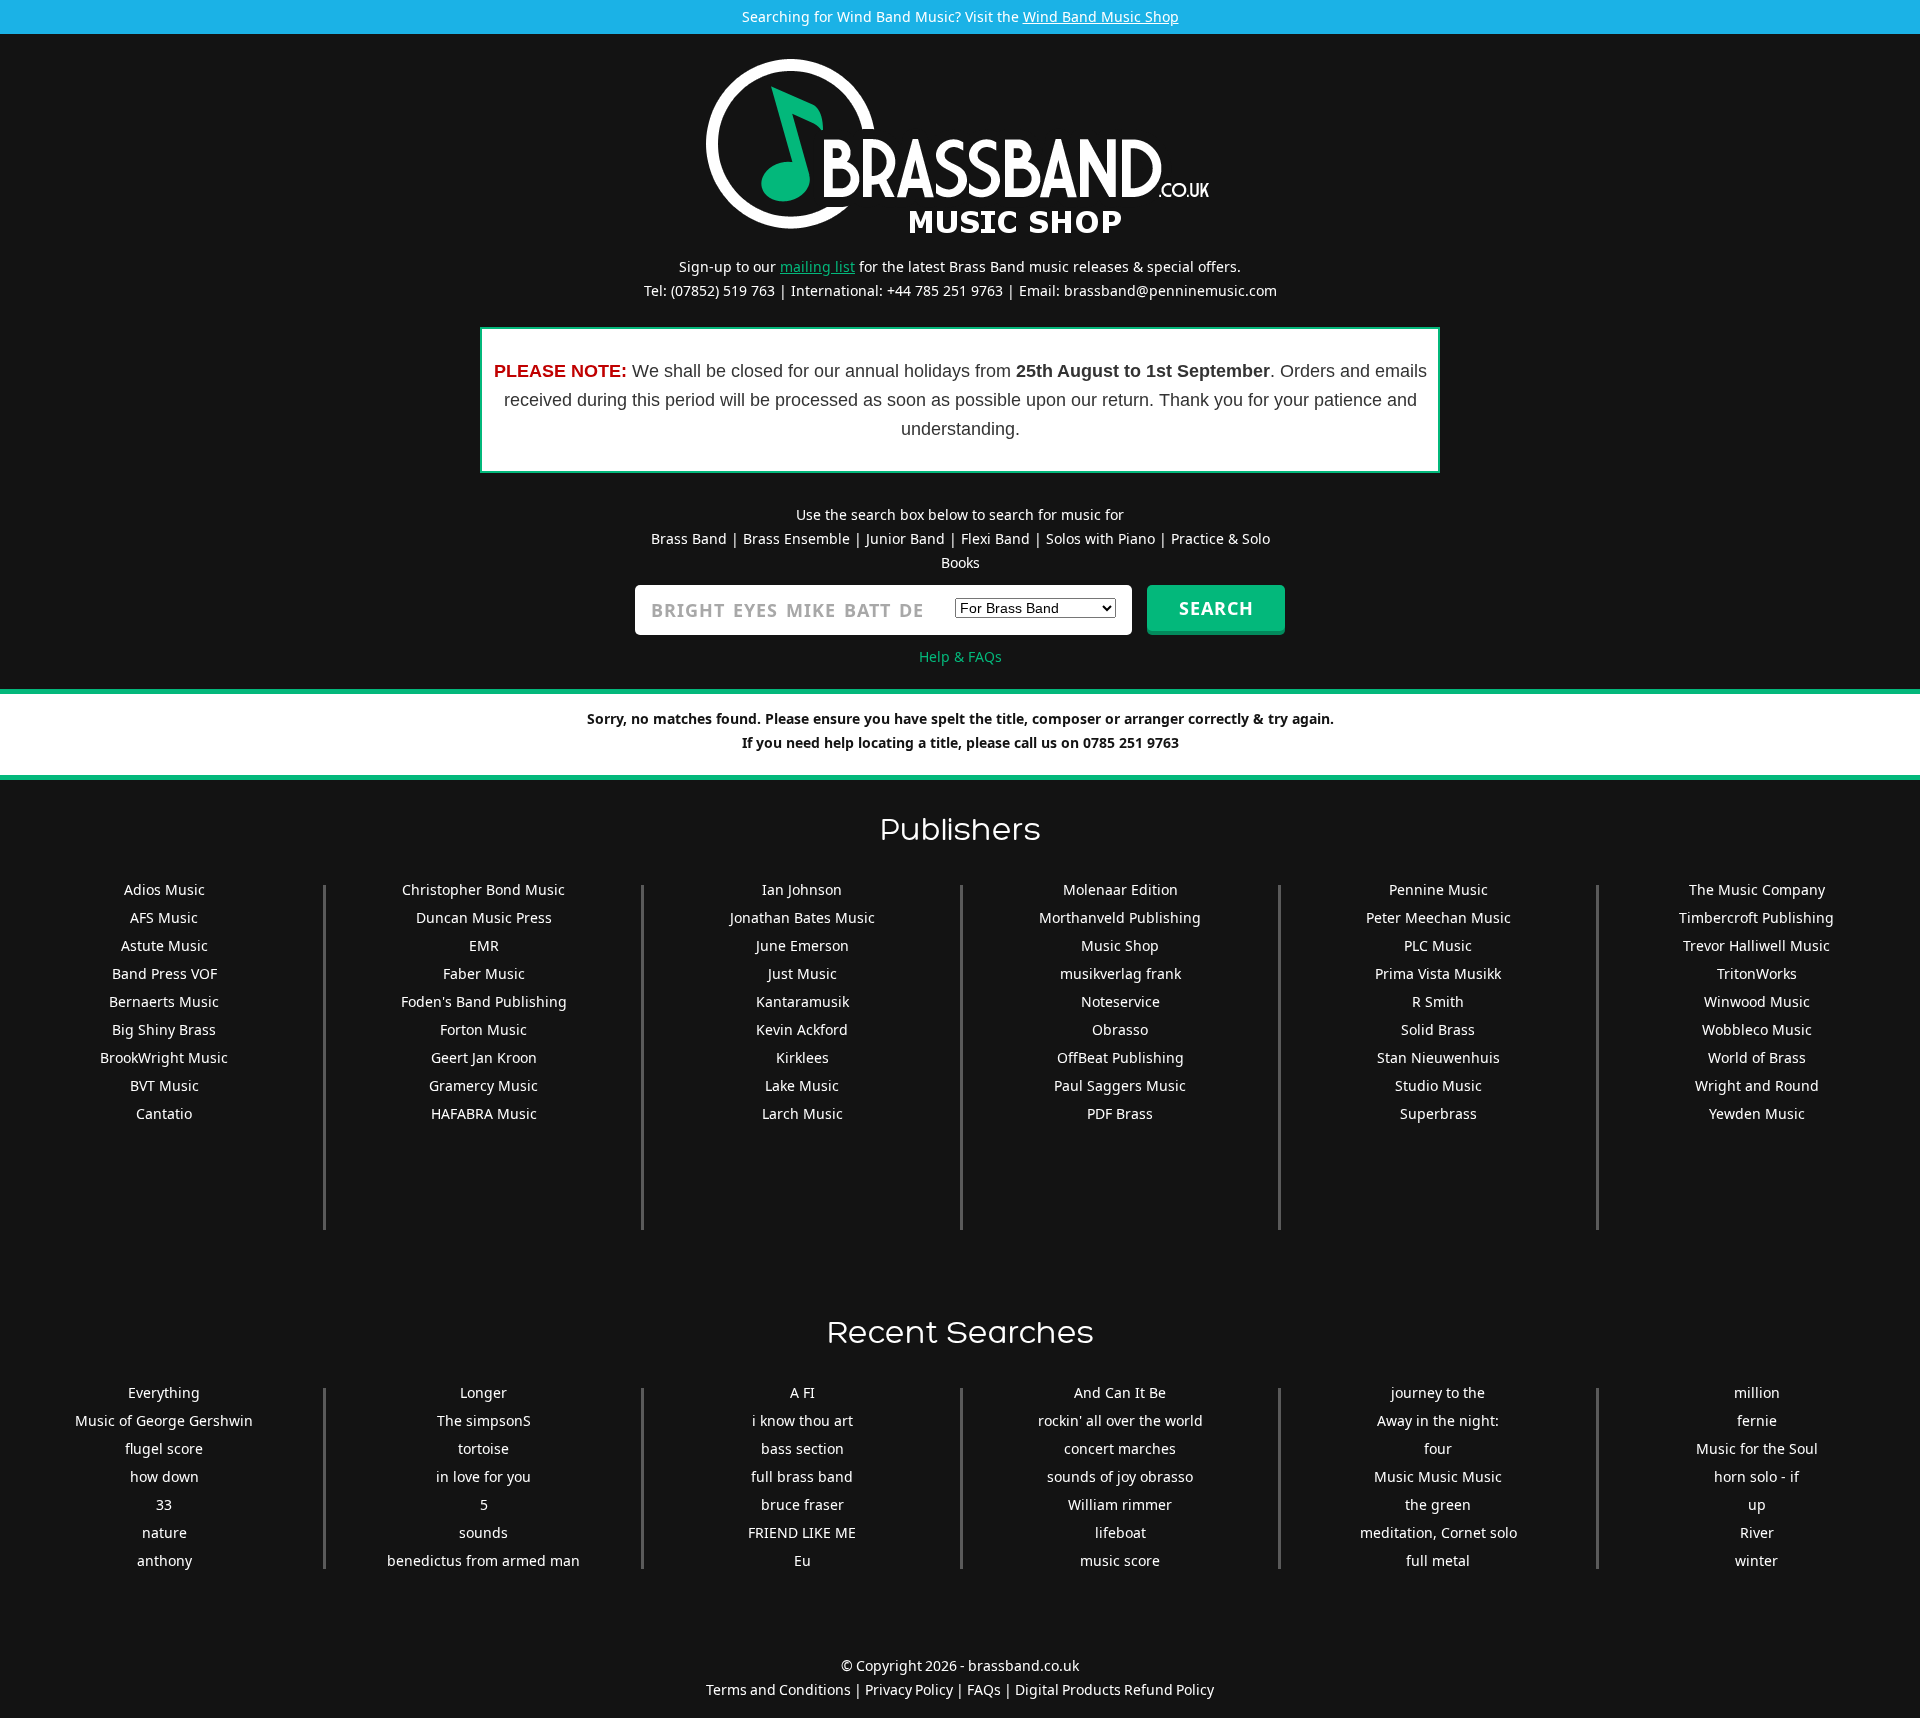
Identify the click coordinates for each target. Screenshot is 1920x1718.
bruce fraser (802, 1504)
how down (164, 1476)
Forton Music (483, 1029)
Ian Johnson (802, 889)
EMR (484, 945)
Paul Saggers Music (1120, 1085)
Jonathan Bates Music (802, 917)
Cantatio (164, 1113)
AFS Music (164, 917)
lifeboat (1120, 1532)
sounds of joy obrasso (1120, 1476)
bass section (802, 1448)
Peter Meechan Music (1438, 917)
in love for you (483, 1476)
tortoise (483, 1448)
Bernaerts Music (164, 1001)
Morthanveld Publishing (1120, 917)
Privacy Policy (909, 1689)
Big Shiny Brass (164, 1029)
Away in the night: (1438, 1420)
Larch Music (802, 1113)
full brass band (802, 1476)
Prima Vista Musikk (1438, 973)
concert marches (1120, 1448)
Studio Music (1438, 1085)
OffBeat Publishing (1120, 1057)
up (1757, 1504)
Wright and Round (1757, 1085)
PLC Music (1438, 945)
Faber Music (484, 973)
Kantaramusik (802, 1001)
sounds (483, 1532)
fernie (1757, 1420)
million (1757, 1392)
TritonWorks (1757, 973)
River (1757, 1532)
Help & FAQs (960, 656)
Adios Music (164, 889)
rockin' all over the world (1120, 1420)
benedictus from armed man (483, 1560)
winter (1756, 1560)
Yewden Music (1757, 1113)
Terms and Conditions (778, 1689)
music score (1120, 1560)
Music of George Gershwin (164, 1420)
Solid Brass (1438, 1029)
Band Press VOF (164, 973)
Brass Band (689, 538)
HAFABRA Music (484, 1113)
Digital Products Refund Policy (1114, 1689)
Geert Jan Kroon (484, 1057)
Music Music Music (1438, 1476)
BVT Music (164, 1085)
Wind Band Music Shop (1101, 16)
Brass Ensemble (796, 538)
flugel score (164, 1448)
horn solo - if (1756, 1476)
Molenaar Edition (1120, 889)
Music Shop (1120, 945)
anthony (164, 1560)
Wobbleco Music (1757, 1029)
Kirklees (802, 1057)
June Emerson (802, 945)
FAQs (984, 1689)
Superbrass (1438, 1113)
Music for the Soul (1757, 1448)
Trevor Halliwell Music (1756, 945)
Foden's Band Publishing (484, 1001)
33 (164, 1504)
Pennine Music (1438, 889)
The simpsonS (484, 1420)
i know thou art (802, 1420)
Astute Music (164, 945)
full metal (1438, 1560)
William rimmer (1120, 1504)
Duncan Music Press (484, 917)
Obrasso (1120, 1029)
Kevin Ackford (802, 1029)
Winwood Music (1757, 1001)
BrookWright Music (164, 1057)
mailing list (817, 266)
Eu (802, 1560)
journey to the (1438, 1392)
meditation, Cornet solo (1438, 1532)
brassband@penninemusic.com (1170, 290)
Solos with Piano (1100, 538)
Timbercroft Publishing (1756, 917)
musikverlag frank (1120, 973)
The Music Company (1757, 889)
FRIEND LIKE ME (802, 1532)
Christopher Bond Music (483, 889)
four (1438, 1448)
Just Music (802, 973)
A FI (802, 1392)
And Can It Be (1120, 1392)
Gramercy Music (483, 1085)
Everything (164, 1392)
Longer (483, 1392)
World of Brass (1757, 1057)
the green (1438, 1504)
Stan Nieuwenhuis (1438, 1057)
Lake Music (802, 1085)
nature (164, 1532)
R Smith (1438, 1001)
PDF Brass (1120, 1113)
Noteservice (1120, 1001)
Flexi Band (995, 538)
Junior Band (905, 538)
